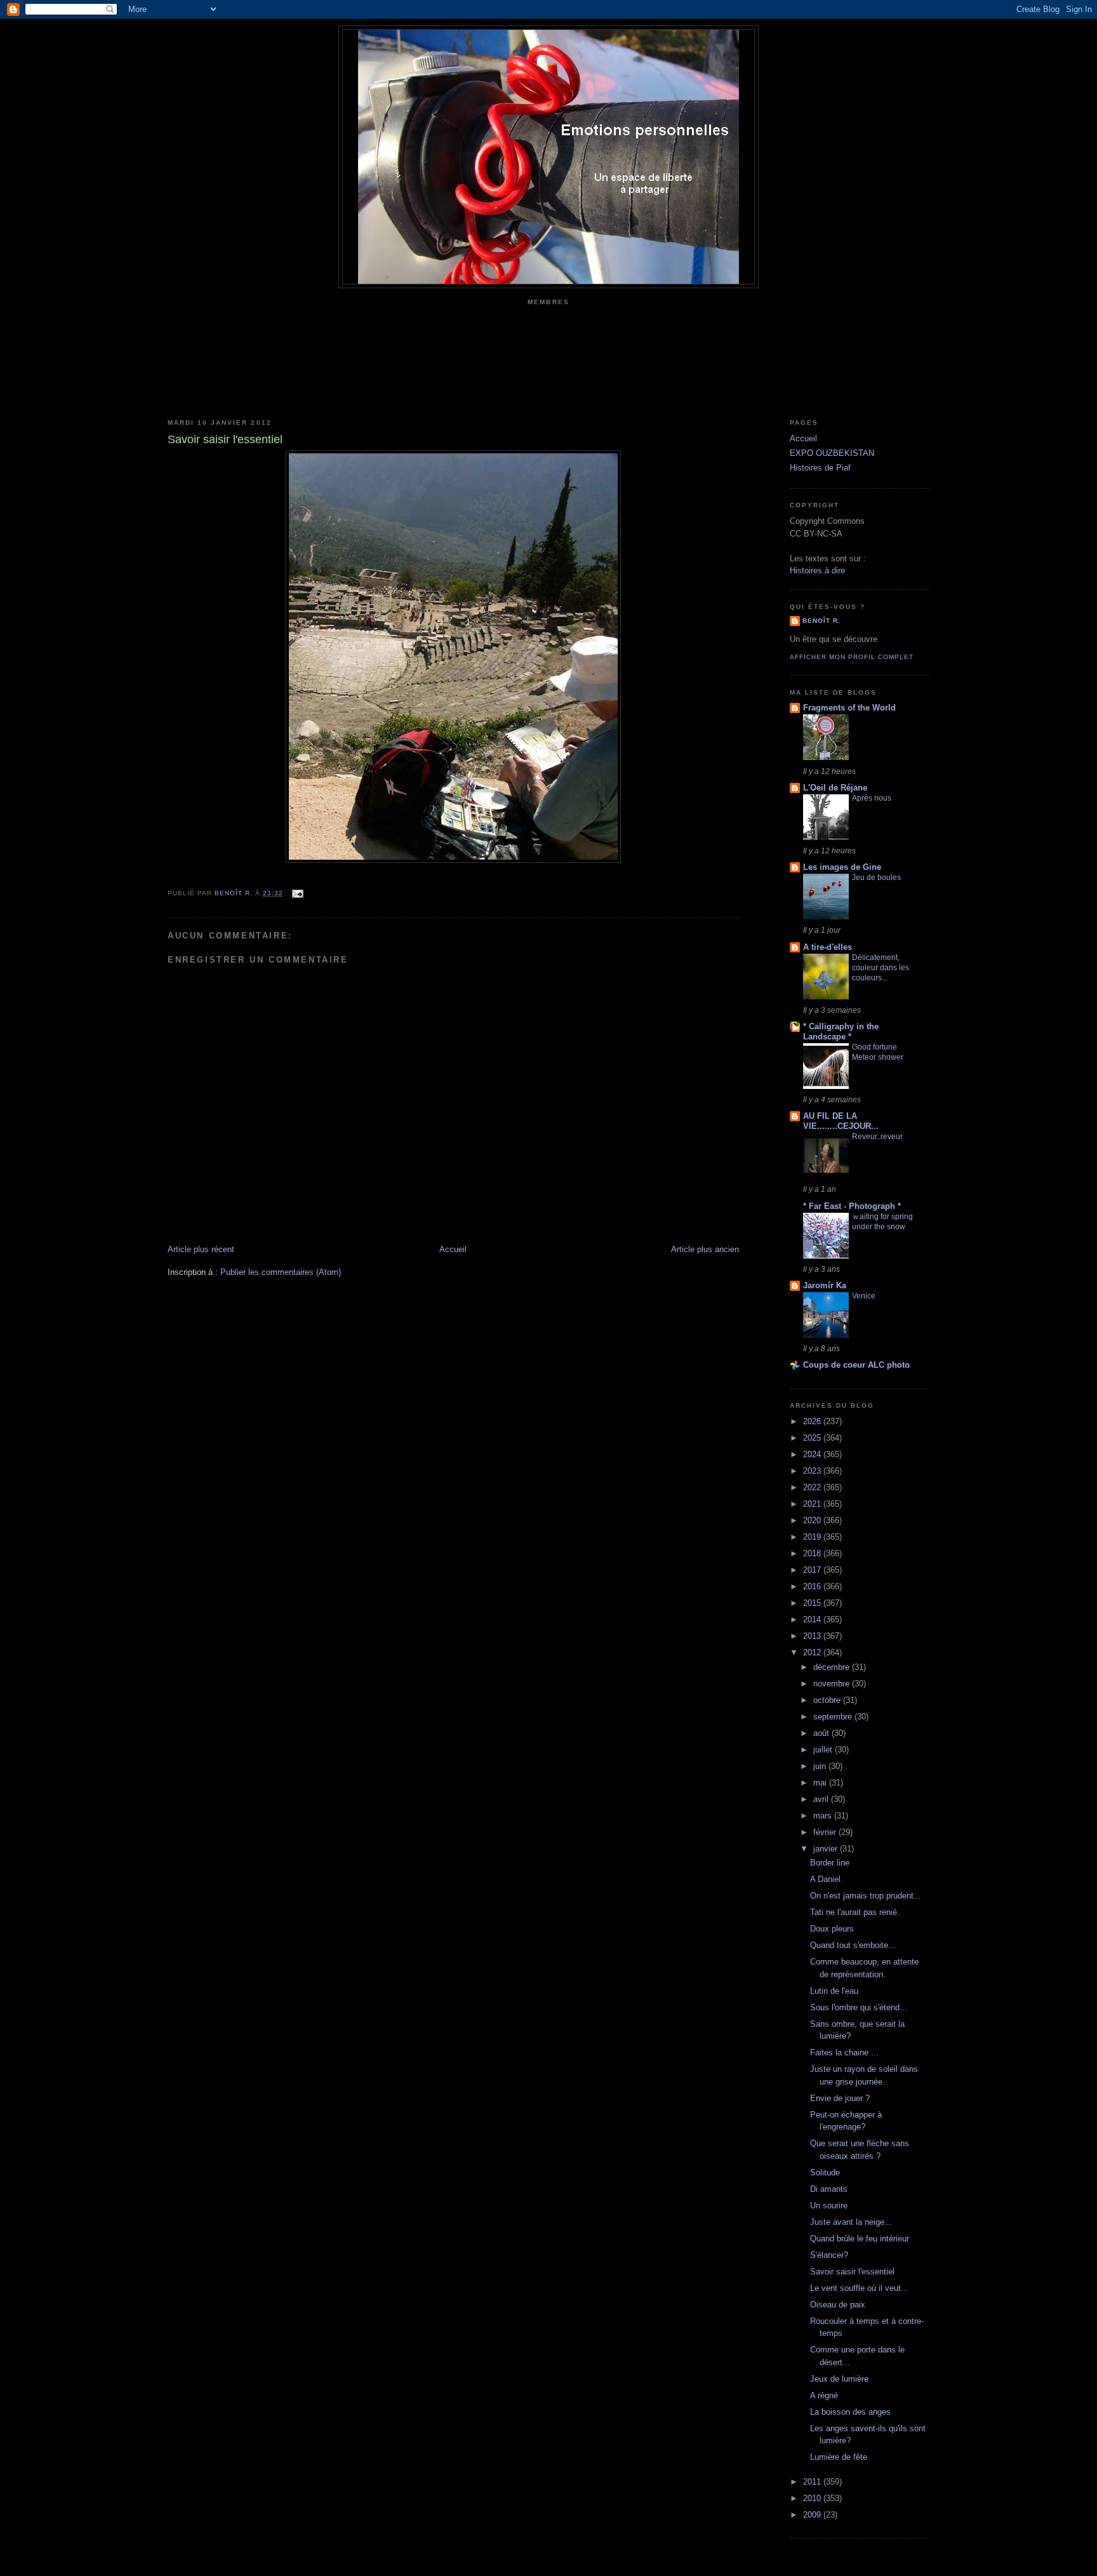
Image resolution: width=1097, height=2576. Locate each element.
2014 (813, 1619)
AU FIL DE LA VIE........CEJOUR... (841, 1121)
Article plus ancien (705, 1249)
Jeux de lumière (839, 2379)
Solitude (825, 2172)
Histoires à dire (817, 571)
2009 (813, 2515)
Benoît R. (821, 621)
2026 (813, 1421)
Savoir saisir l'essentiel (852, 2272)
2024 (813, 1454)
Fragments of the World (849, 708)
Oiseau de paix (838, 2305)
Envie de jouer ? (840, 2098)
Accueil (453, 1249)
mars (824, 1816)
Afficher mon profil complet (852, 657)
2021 (813, 1504)
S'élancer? (829, 2255)
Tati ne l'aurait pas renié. (855, 1912)
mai (821, 1783)
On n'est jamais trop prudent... (866, 1896)
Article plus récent (201, 1249)
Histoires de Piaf (820, 468)
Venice (864, 1296)
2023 (813, 1471)
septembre (834, 1717)
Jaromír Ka (825, 1285)
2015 (813, 1603)
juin (821, 1766)
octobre (828, 1700)
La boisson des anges (850, 2412)
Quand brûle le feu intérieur (860, 2239)
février (826, 1832)
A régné (824, 2395)
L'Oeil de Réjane (835, 788)
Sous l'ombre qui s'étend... (859, 2007)
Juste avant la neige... (851, 2222)
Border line (830, 1863)
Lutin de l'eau (834, 1991)
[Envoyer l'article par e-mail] (297, 893)
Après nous (872, 798)
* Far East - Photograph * (852, 1206)
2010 (813, 2498)
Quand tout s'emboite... (853, 1945)
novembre (833, 1684)
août (822, 1733)
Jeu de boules (876, 878)
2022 (813, 1487)
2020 (813, 1520)
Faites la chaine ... (844, 2052)
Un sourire (829, 2206)
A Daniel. (827, 1879)
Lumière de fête (839, 2457)
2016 (813, 1586)
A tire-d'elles (828, 947)
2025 (813, 1438)
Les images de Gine (842, 867)
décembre (833, 1667)
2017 (813, 1570)
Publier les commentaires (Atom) (281, 1272)
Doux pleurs (832, 1929)
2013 (813, 1636)
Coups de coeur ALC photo (856, 1365)
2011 (813, 2482)
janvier (827, 1849)
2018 (813, 1553)
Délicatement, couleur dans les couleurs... (881, 968)
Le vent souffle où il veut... (859, 2288)
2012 (813, 1652)
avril (822, 1799)
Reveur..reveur (877, 1137)
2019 (813, 1537)
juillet (824, 1750)
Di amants (829, 2189)
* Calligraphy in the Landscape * (841, 1031)
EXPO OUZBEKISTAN (832, 453)
